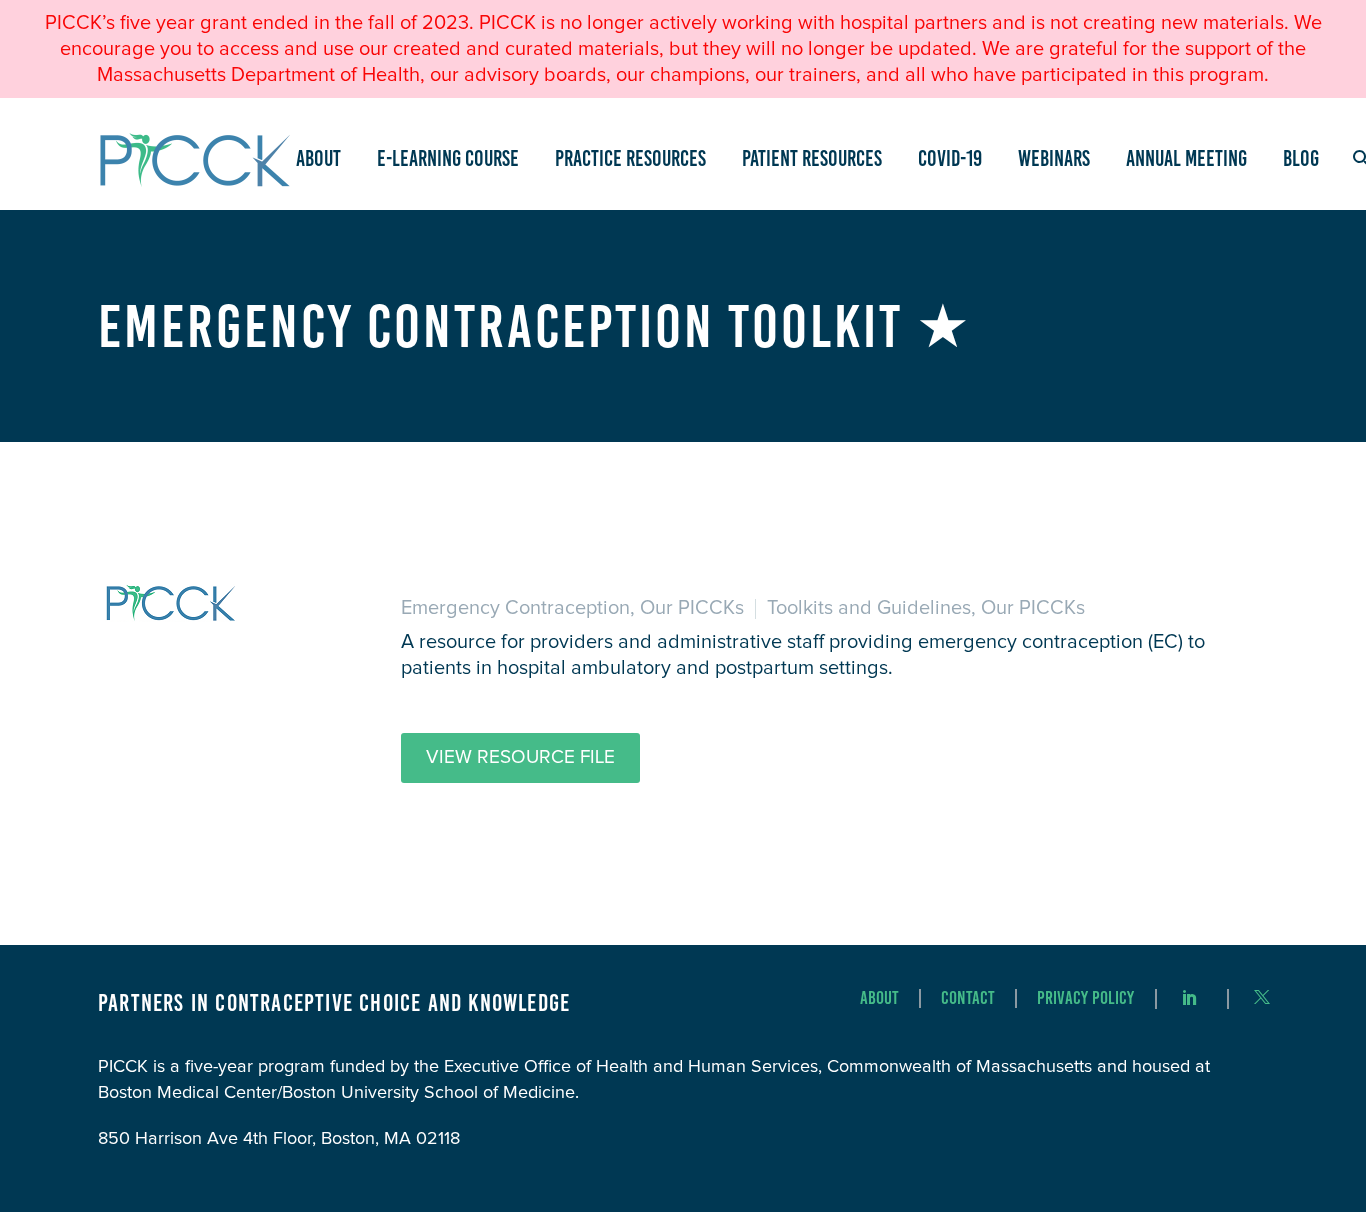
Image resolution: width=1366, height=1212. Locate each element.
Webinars (1054, 158)
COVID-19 (950, 158)
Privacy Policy (1085, 998)
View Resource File (520, 757)
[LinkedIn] (1190, 997)
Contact (968, 998)
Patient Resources (812, 158)
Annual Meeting (1186, 158)
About (318, 158)
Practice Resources (630, 158)
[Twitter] (1262, 997)
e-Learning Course (448, 158)
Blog (1301, 158)
